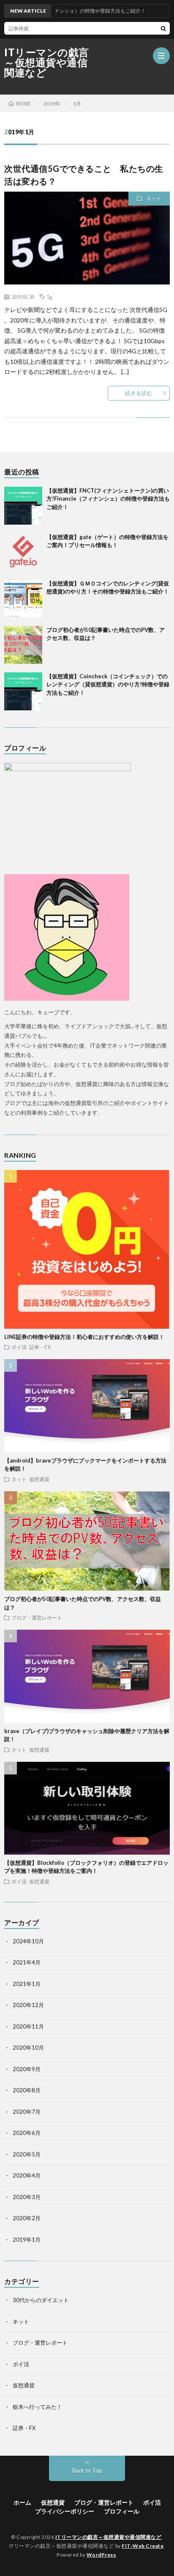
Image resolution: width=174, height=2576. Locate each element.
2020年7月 (27, 2112)
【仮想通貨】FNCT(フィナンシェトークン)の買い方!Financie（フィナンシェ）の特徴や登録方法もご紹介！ (108, 499)
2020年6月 (27, 2133)
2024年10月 (28, 1941)
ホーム (22, 2502)
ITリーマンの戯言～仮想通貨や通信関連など (47, 62)
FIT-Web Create (143, 2546)
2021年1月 (27, 1984)
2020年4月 (27, 2175)
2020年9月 (27, 2069)
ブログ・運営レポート (37, 1617)
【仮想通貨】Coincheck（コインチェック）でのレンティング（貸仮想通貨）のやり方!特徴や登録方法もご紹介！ (108, 684)
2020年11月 (28, 2026)
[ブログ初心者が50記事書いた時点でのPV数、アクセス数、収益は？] (23, 645)
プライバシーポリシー (65, 2511)
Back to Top (87, 2470)
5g (49, 297)
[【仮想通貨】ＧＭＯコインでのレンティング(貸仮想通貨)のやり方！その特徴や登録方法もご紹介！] (23, 599)
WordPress (101, 2555)
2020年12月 (28, 2005)
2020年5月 (27, 2154)
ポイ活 (19, 1347)
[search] (163, 28)
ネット (154, 199)
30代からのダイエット (41, 2300)
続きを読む (139, 393)
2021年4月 (27, 1962)
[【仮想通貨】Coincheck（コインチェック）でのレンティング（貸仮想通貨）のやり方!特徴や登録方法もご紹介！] (23, 691)
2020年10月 (28, 2048)
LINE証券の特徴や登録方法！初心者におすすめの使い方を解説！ (84, 1337)
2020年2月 (27, 2218)
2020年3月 (27, 2197)
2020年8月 (27, 2090)
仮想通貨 (39, 1479)
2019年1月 (27, 2240)
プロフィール (122, 2511)
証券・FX (40, 1347)
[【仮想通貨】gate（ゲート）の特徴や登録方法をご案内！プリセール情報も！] (23, 552)
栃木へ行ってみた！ (37, 2407)
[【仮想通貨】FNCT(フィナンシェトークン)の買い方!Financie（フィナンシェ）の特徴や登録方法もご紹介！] (23, 506)
